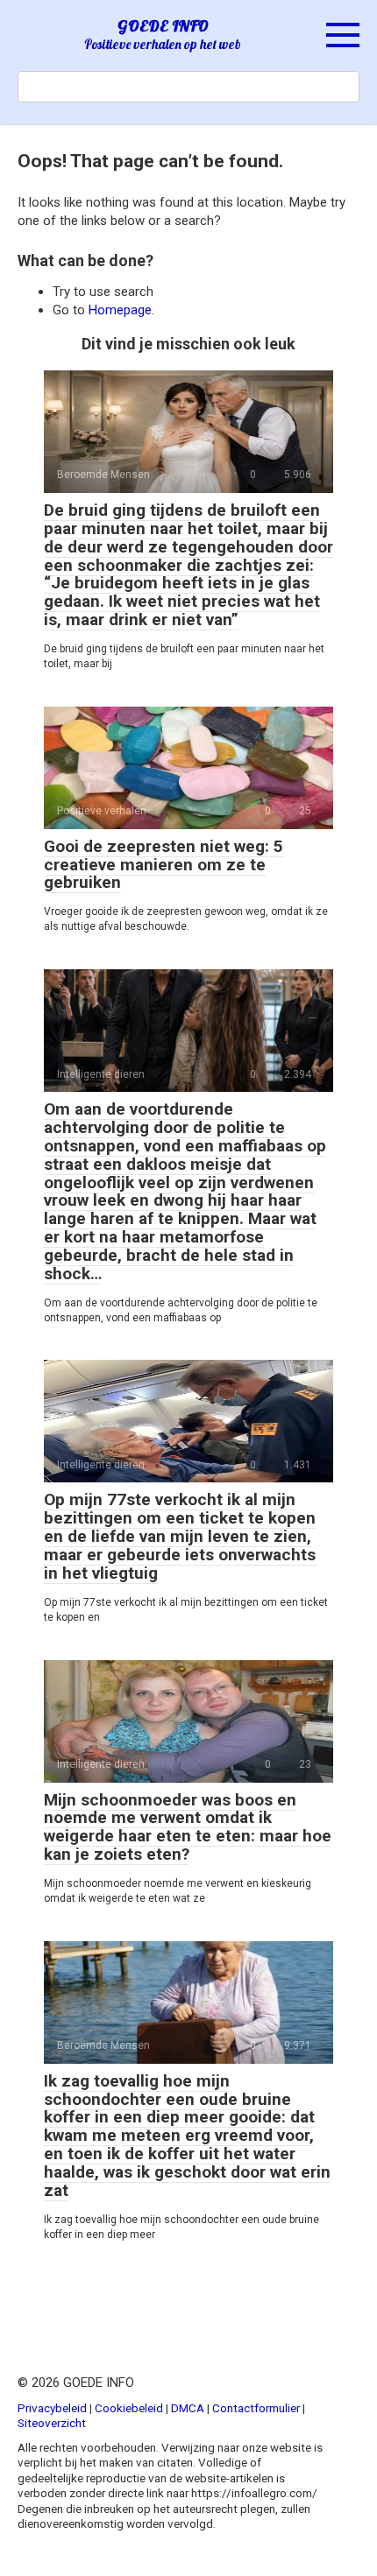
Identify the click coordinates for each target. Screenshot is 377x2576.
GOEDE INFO (163, 26)
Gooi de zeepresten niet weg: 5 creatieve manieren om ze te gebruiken (164, 865)
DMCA (188, 2408)
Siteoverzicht (52, 2423)
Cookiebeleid (129, 2408)
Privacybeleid (52, 2408)
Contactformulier (256, 2408)
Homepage (120, 310)
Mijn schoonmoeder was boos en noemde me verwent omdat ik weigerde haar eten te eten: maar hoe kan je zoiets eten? (188, 1827)
